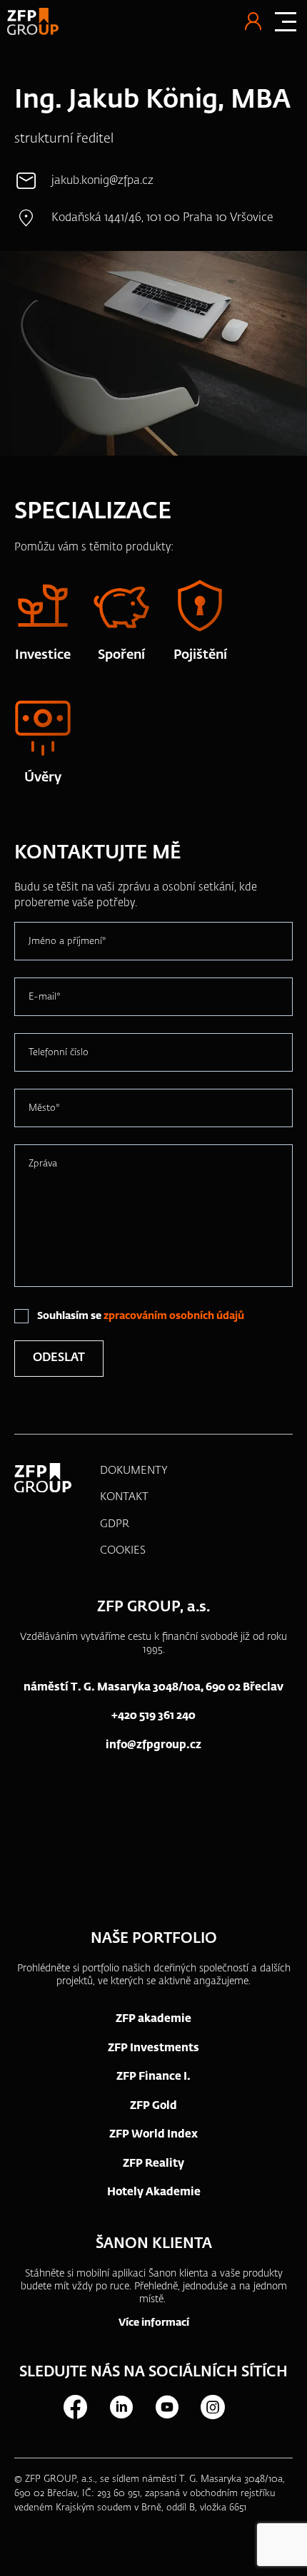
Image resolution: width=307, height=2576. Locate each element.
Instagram (212, 2407)
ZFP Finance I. (153, 2077)
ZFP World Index (153, 2134)
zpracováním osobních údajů (174, 1316)
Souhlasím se (141, 1316)
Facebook (75, 2407)
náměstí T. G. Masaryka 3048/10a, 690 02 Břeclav (153, 1687)
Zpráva (43, 1163)
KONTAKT (124, 1497)
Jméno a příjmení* (67, 941)
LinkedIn (121, 2407)
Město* (44, 1108)
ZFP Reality (153, 2164)
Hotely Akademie (154, 2192)
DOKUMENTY (134, 1471)
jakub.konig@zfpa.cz (102, 181)
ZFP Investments (153, 2048)
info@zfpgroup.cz (153, 1745)
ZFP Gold (153, 2106)
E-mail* (45, 996)
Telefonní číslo (59, 1052)
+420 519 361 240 (153, 1716)
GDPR (115, 1524)
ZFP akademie (153, 2019)
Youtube (166, 2407)
